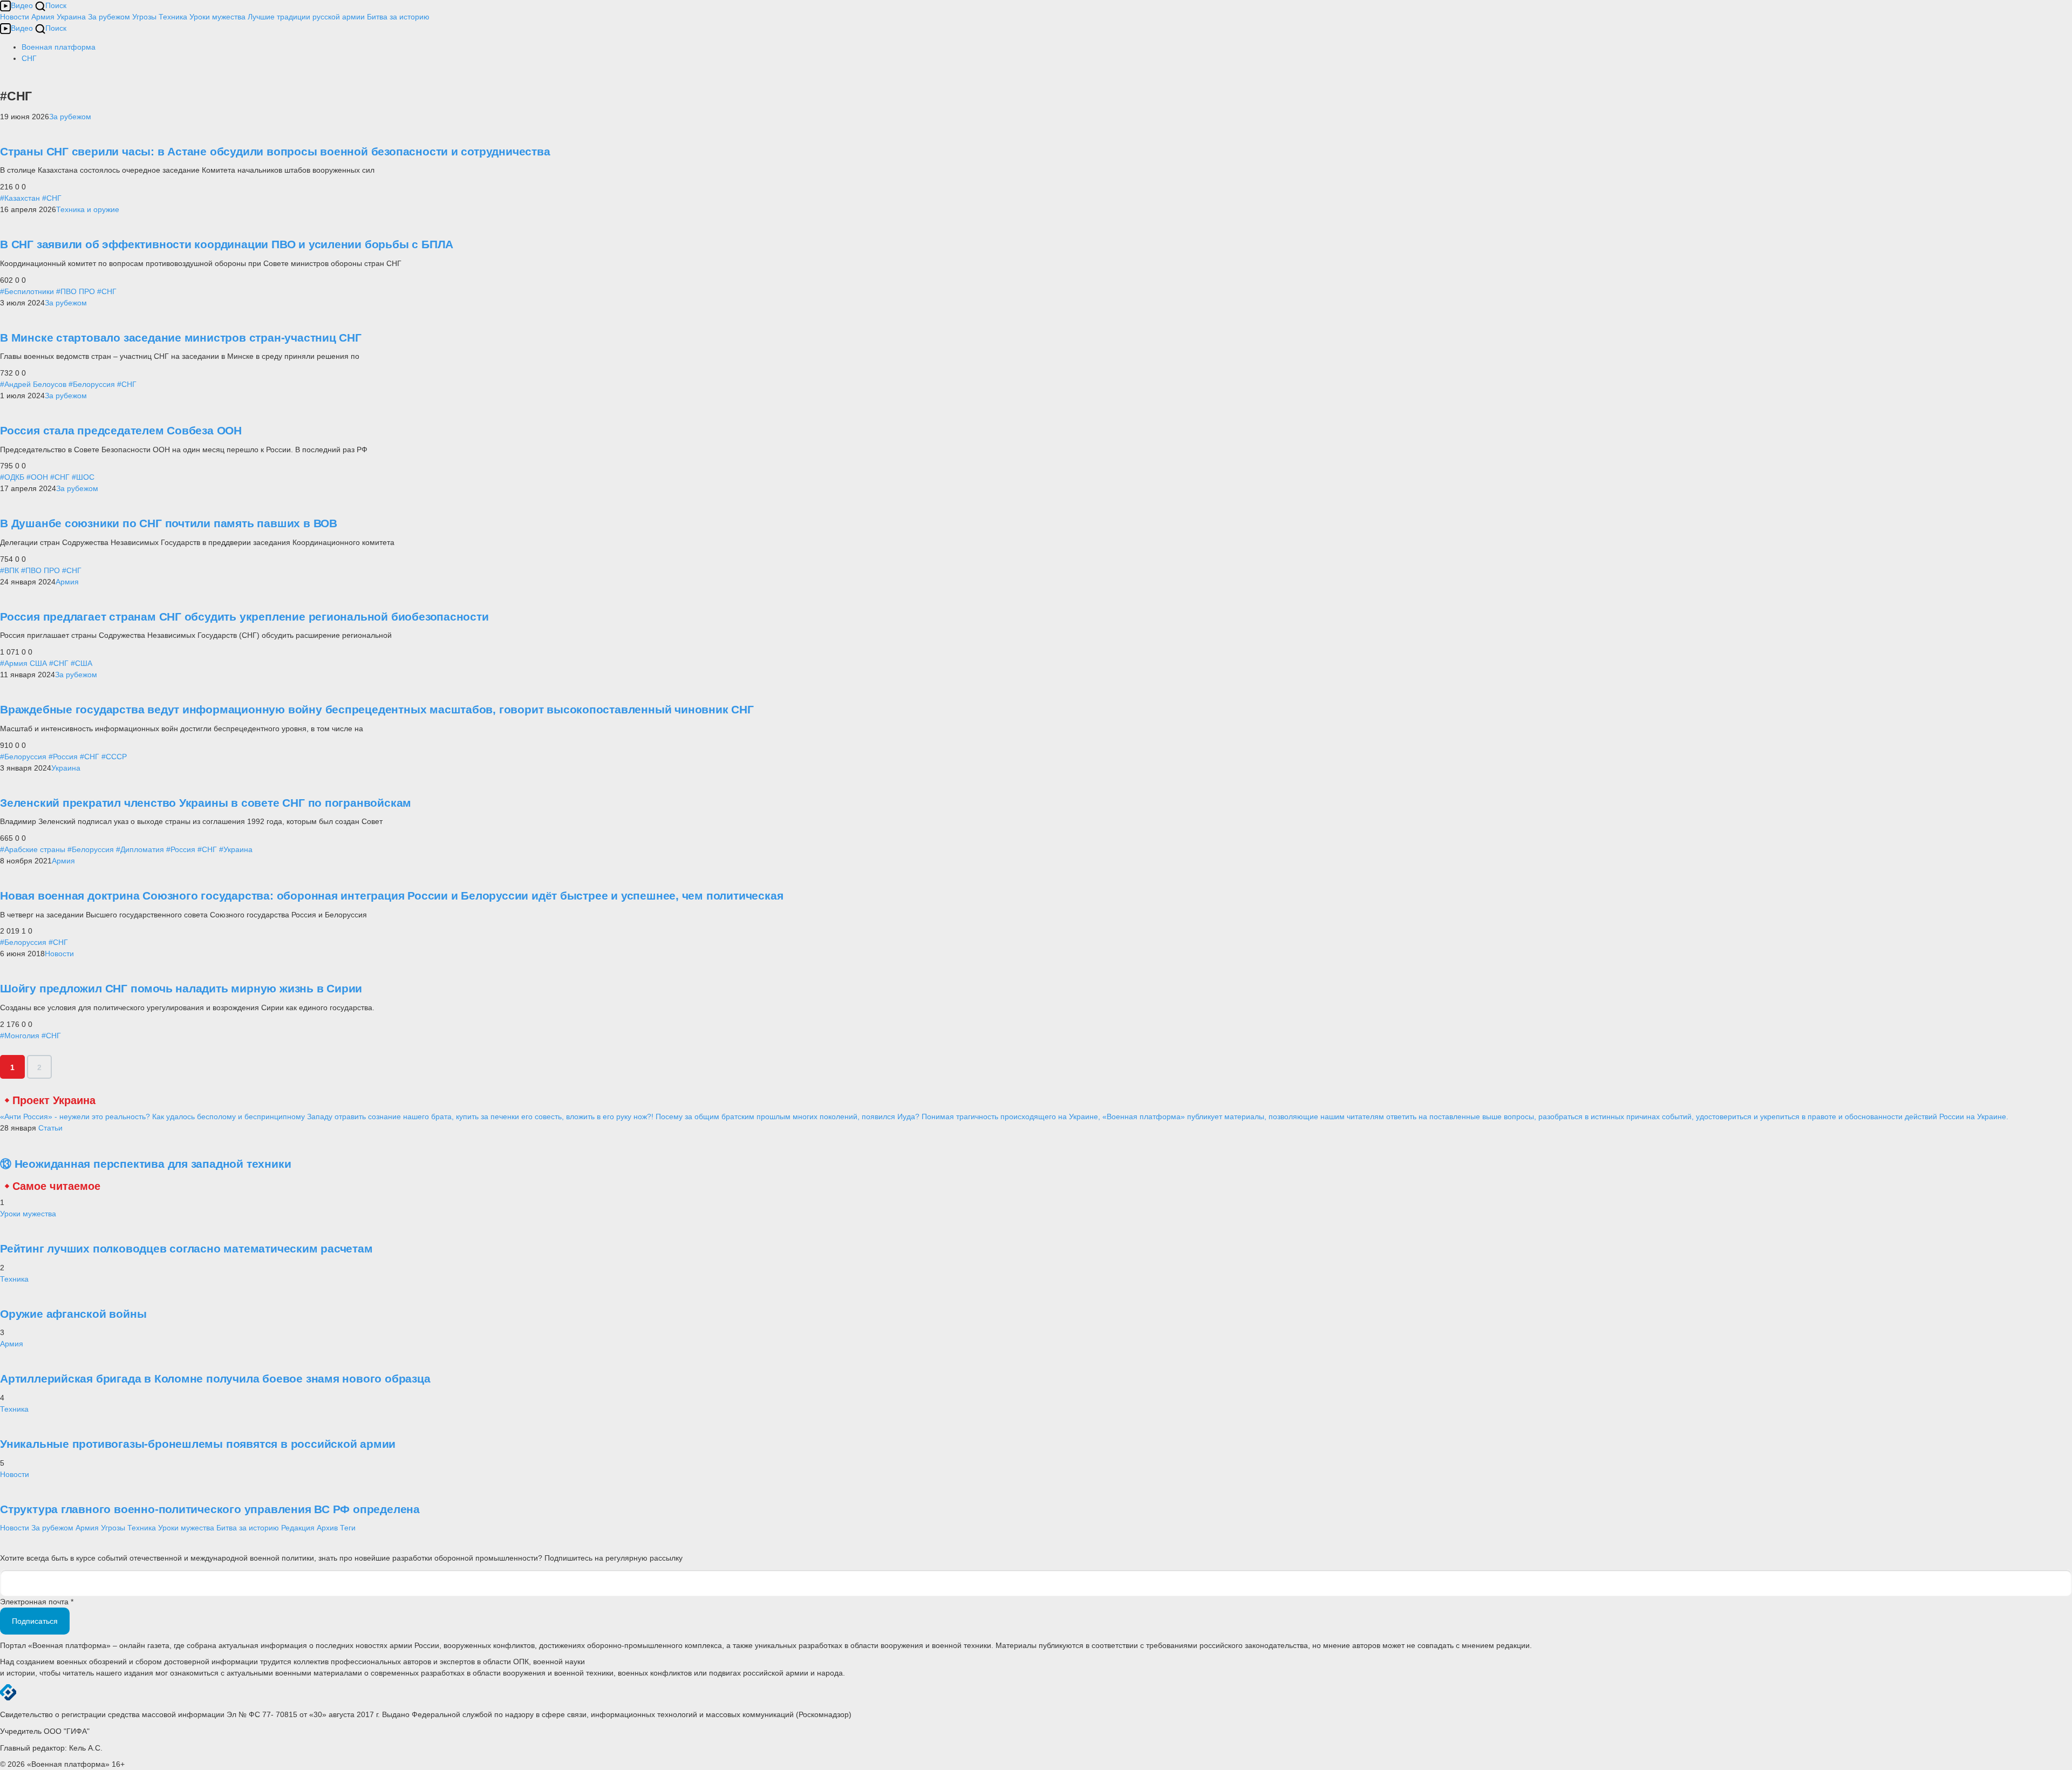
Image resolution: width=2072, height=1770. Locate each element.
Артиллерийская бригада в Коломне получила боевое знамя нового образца (215, 1378)
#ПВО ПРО (76, 291)
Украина (71, 17)
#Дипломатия (140, 849)
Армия (43, 17)
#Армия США (23, 663)
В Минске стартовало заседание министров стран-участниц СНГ (181, 338)
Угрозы (144, 17)
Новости (15, 17)
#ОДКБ (12, 477)
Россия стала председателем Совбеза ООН (121, 430)
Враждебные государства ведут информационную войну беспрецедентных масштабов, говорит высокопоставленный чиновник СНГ (377, 709)
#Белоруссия (92, 384)
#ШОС (83, 477)
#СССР (114, 757)
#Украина (236, 849)
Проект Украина (54, 1100)
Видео (22, 5)
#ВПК (9, 570)
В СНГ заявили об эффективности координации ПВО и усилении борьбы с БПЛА (227, 244)
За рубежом (109, 17)
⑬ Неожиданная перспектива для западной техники (145, 1164)
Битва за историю (248, 1528)
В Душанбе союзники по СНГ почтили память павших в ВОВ (169, 523)
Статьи (50, 1128)
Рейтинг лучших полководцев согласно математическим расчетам (186, 1248)
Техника (173, 17)
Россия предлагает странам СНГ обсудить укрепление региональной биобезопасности (244, 617)
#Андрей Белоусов (33, 384)
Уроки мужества (217, 17)
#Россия (63, 757)
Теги (348, 1528)
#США (81, 663)
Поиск (56, 5)
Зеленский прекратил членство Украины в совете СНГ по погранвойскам (206, 803)
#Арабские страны (33, 849)
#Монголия (20, 1036)
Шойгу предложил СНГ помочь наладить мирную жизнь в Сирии (181, 988)
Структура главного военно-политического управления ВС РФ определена (210, 1509)
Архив (327, 1528)
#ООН (37, 477)
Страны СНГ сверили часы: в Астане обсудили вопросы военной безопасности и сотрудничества (275, 151)
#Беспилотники (27, 291)
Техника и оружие (88, 209)
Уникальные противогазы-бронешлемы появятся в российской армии (198, 1444)
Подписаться (35, 1621)
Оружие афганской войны (73, 1314)
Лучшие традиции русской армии (306, 17)
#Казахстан (20, 198)
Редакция (298, 1528)
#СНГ (52, 198)
